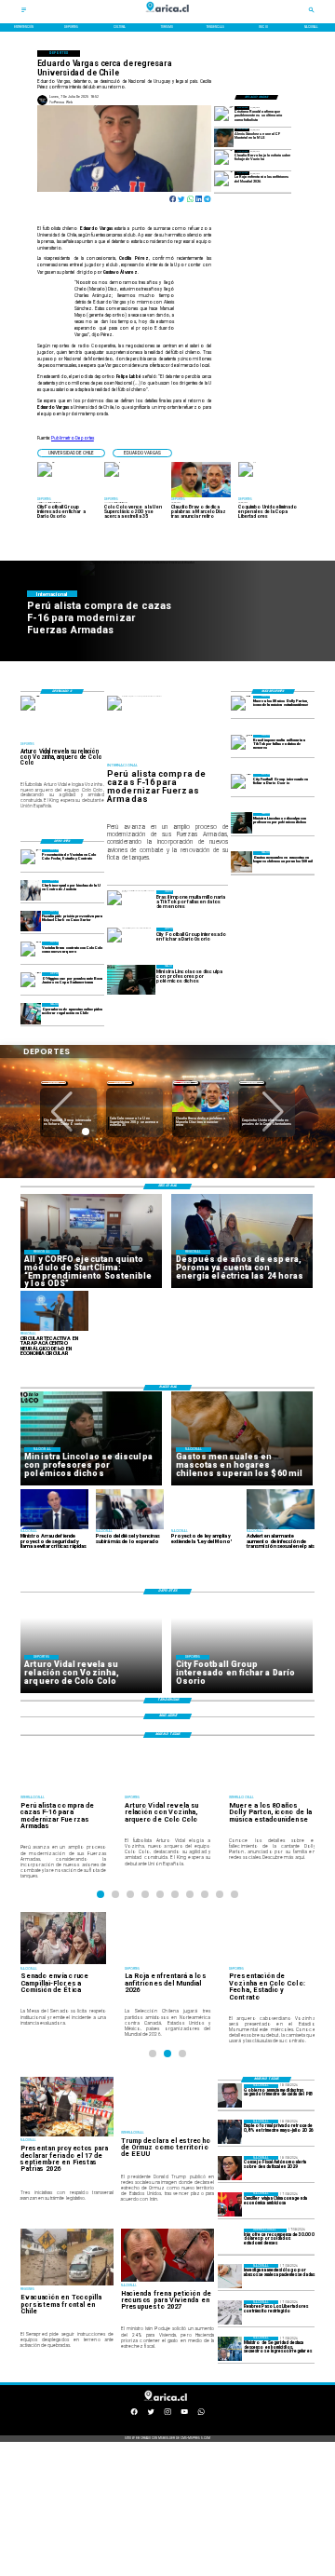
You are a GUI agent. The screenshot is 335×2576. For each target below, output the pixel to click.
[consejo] (230, 2168)
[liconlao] (241, 823)
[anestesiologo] (230, 2276)
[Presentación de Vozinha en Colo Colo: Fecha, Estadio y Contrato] (31, 860)
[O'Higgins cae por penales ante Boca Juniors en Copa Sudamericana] (31, 983)
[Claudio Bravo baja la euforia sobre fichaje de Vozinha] (224, 159)
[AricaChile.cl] (24, 12)
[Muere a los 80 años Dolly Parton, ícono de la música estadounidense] (241, 706)
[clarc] (31, 921)
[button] (71, 453)
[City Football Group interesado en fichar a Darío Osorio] (241, 784)
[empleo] (230, 2132)
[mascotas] (241, 861)
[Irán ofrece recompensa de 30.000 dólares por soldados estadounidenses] (230, 2241)
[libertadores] (230, 2312)
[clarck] (31, 890)
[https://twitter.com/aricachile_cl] (151, 2414)
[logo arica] (167, 16)
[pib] (230, 2096)
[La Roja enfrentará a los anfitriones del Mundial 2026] (224, 181)
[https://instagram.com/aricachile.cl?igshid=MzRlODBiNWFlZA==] (167, 2414)
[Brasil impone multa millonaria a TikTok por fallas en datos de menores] (241, 745)
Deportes (54, 1083)
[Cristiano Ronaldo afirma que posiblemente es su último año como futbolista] (224, 115)
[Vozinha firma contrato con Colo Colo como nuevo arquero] (31, 952)
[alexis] (224, 138)
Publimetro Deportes (73, 438)
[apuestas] (31, 1013)
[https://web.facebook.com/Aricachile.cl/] (134, 2414)
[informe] (230, 2349)
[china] (230, 2204)
